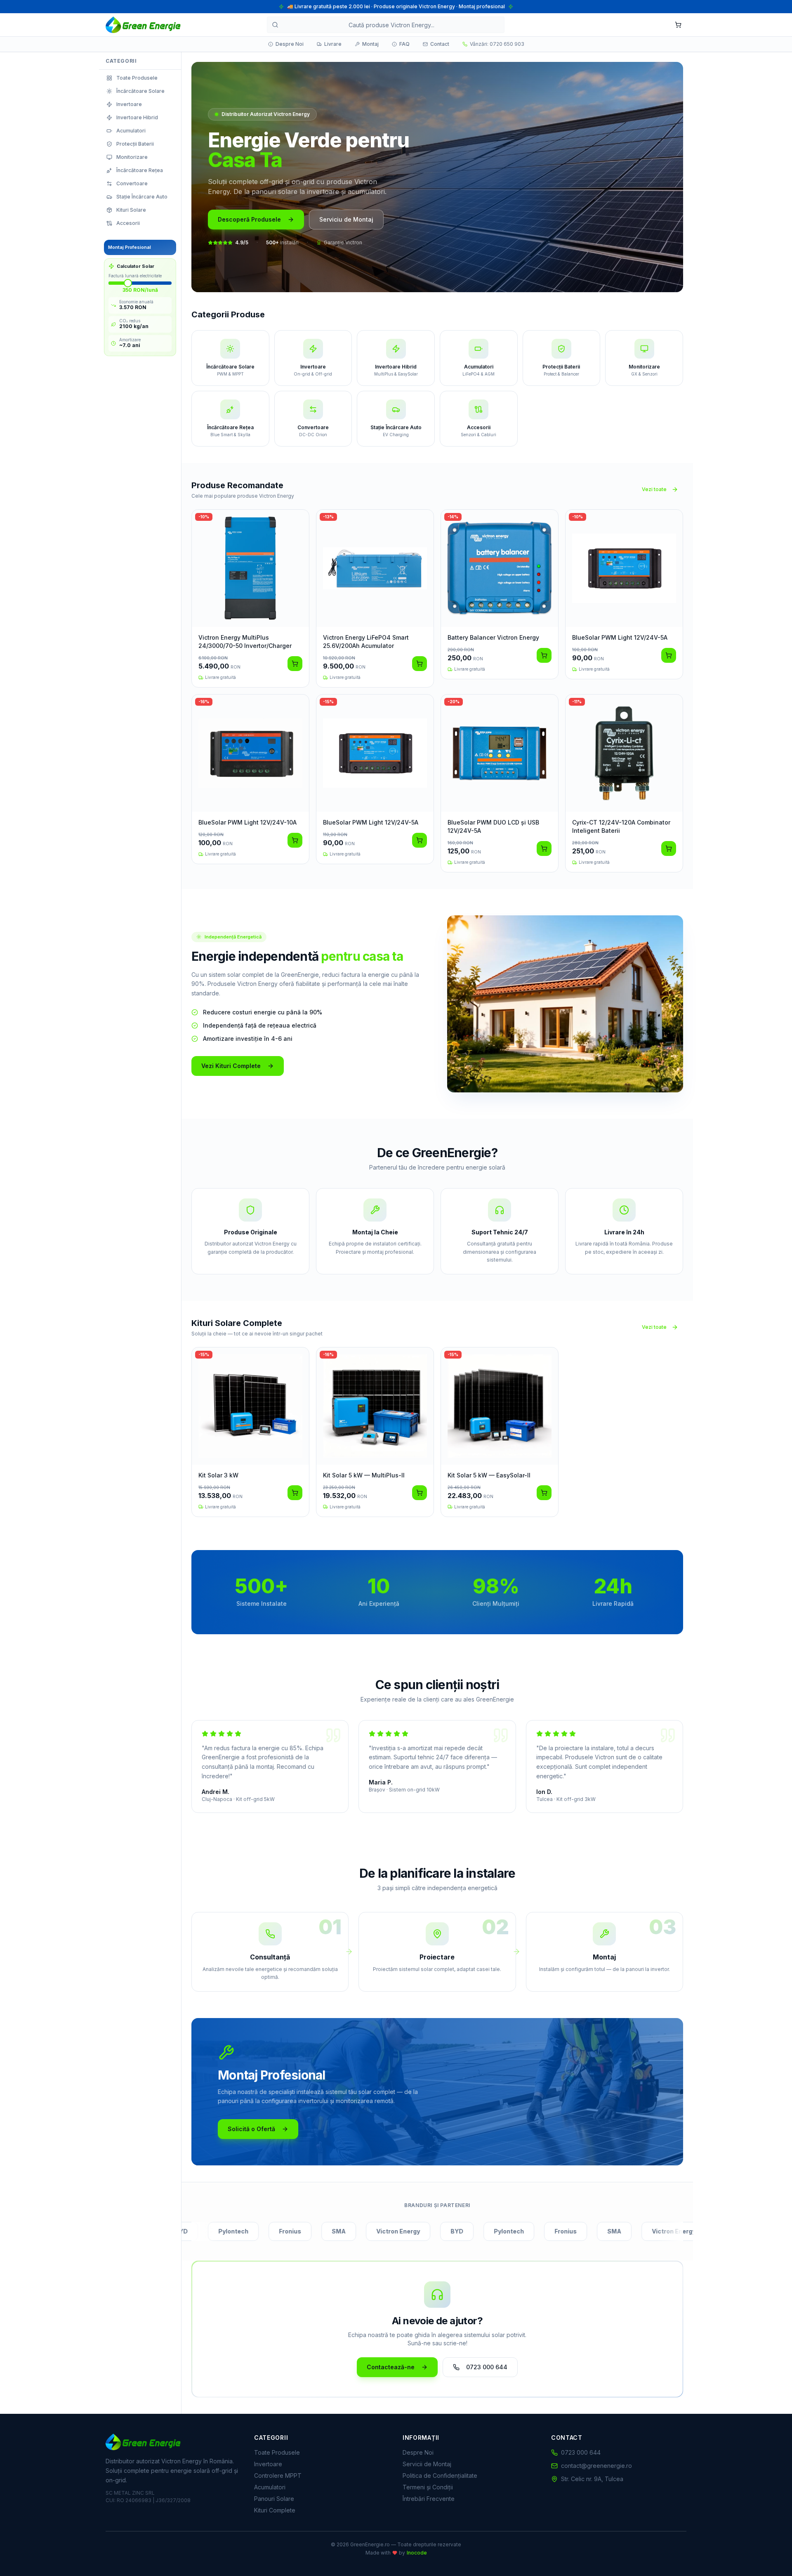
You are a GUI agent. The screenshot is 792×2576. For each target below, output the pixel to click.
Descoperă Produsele (249, 219)
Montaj (370, 44)
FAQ (404, 44)
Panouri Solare (274, 2499)
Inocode (417, 2553)
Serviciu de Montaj (346, 219)
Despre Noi (290, 44)
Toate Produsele (277, 2452)
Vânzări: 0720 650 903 (497, 44)
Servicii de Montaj (427, 2464)
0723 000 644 (487, 2367)
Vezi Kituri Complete (231, 1066)
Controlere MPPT (278, 2476)
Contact (440, 44)
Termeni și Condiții (428, 2487)
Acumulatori (270, 2487)
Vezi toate (654, 489)
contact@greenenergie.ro (596, 2466)
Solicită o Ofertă (251, 2129)
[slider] (128, 283)
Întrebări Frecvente (429, 2499)
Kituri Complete (275, 2510)
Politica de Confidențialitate (440, 2476)
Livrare (333, 44)
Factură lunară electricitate (135, 276)
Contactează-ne (391, 2367)
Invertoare (268, 2464)
